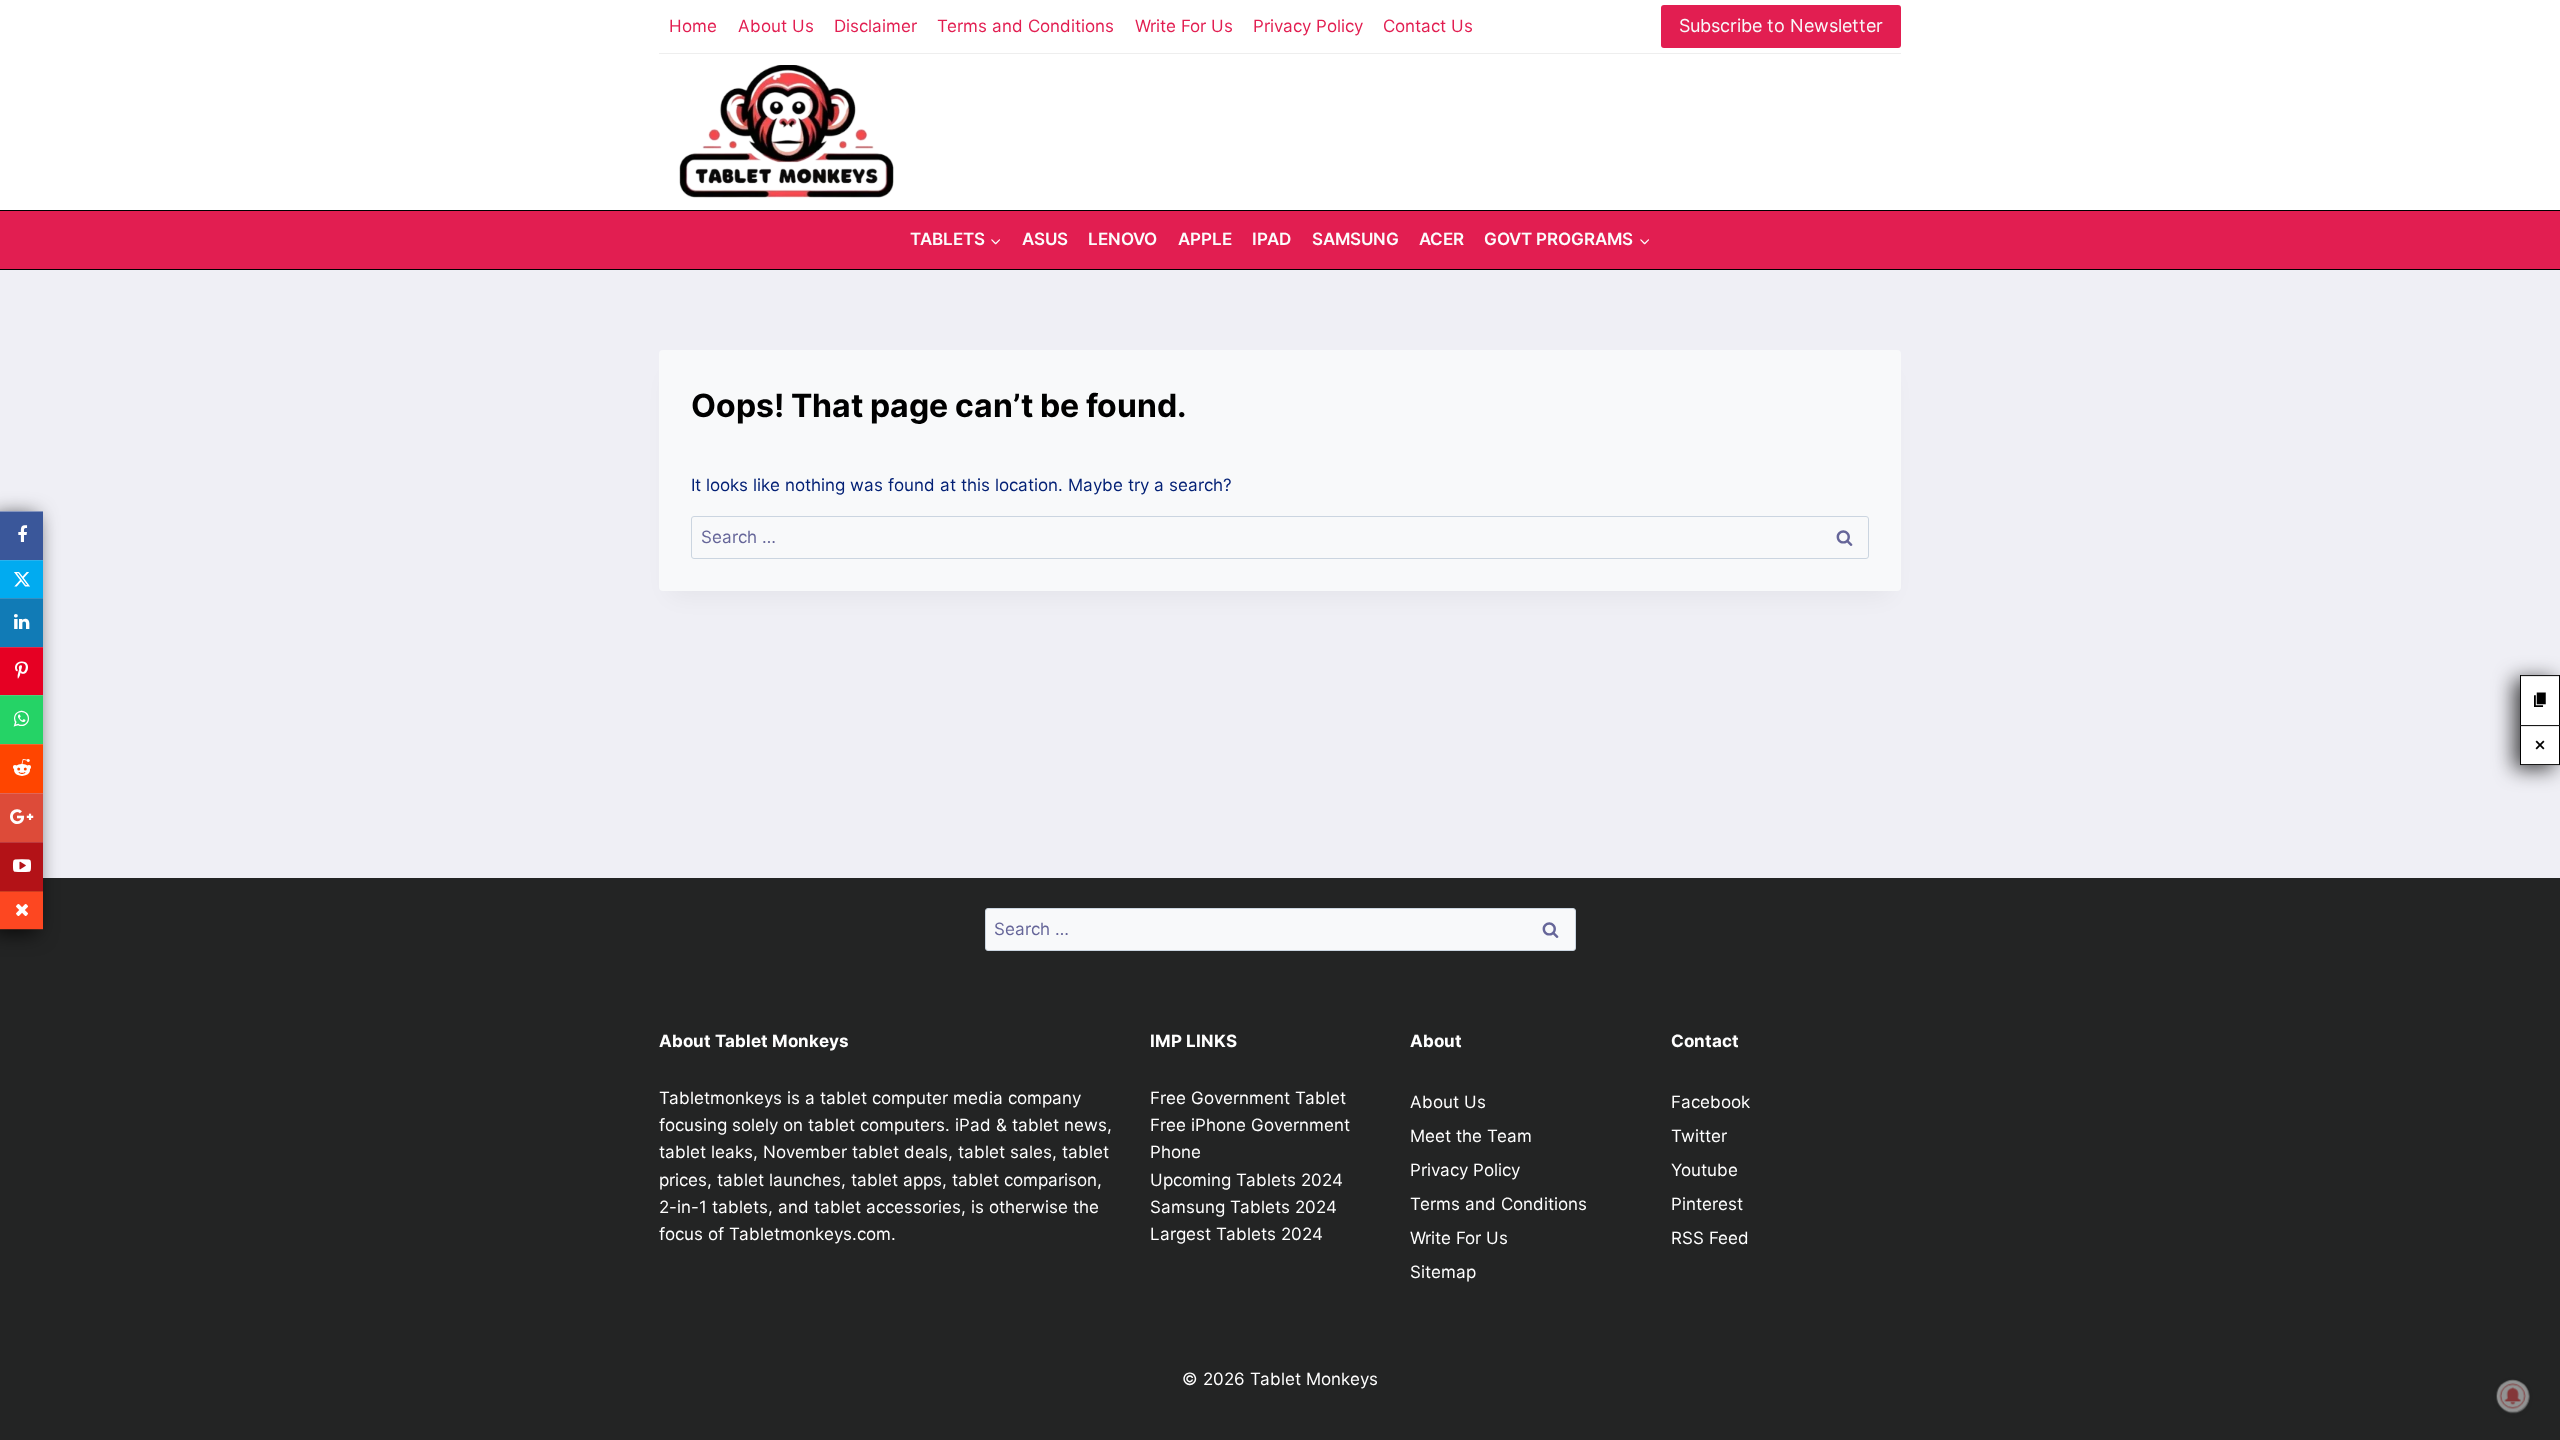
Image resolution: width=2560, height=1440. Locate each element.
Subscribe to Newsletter (1781, 25)
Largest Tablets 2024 (1236, 1234)
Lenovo (1122, 239)
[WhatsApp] (21, 720)
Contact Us (1428, 26)
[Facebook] (21, 535)
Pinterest (1707, 1204)
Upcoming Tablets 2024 (1246, 1180)
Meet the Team (1471, 1136)
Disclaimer (875, 26)
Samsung (1355, 239)
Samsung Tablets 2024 (1243, 1207)
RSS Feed (1710, 1238)
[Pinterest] (21, 671)
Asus (1045, 239)
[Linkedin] (21, 622)
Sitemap (1443, 1272)
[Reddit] (21, 768)
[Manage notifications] (2513, 1396)
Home (693, 26)
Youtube (1704, 1170)
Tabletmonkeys (720, 1098)
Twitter (1699, 1136)
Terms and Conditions (1025, 26)
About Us (776, 26)
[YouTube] (21, 866)
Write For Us (1184, 26)
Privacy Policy (1308, 26)
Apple (1205, 239)
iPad (1271, 239)
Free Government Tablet (1248, 1098)
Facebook (1710, 1102)
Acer (1441, 239)
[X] (21, 579)
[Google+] (21, 817)
